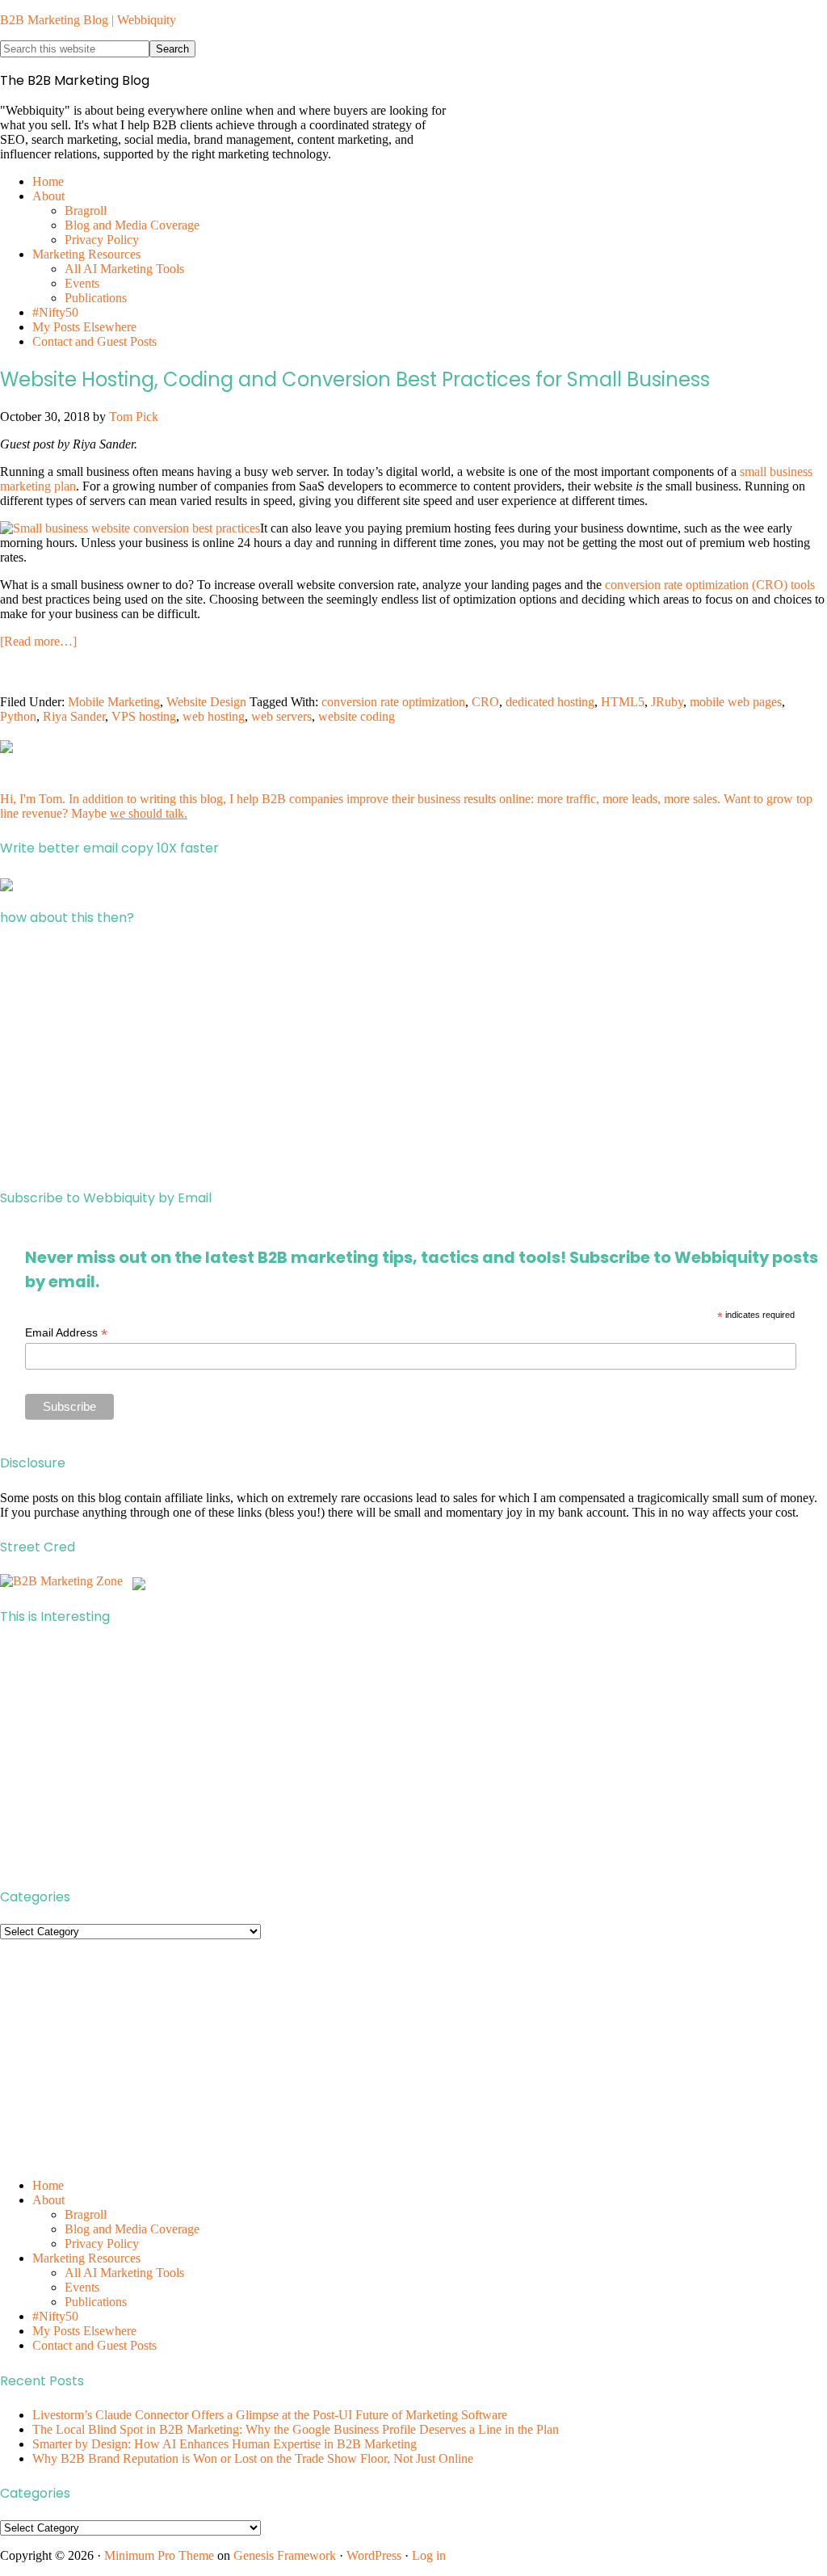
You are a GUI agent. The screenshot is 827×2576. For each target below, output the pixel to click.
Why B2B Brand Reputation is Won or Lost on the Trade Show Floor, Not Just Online (253, 2458)
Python (18, 716)
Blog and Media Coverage (132, 2229)
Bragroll (86, 2214)
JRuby (667, 702)
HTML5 (623, 702)
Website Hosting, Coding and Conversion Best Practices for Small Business (355, 379)
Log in (429, 2555)
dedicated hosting (550, 702)
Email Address (66, 1333)
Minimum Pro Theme (159, 2555)
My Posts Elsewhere (84, 2331)
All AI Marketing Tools (124, 2273)
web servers (281, 716)
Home (48, 2185)
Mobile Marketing (114, 702)
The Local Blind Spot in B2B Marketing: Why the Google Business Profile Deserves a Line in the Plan (296, 2429)
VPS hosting (144, 716)
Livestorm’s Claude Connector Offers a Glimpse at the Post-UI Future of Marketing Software (270, 2415)
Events (82, 2287)
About (48, 2200)
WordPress (374, 2555)
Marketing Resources (86, 2258)
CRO (485, 702)
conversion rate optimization (393, 702)
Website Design (206, 702)
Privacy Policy (102, 2243)
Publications (96, 2302)
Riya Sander (74, 716)
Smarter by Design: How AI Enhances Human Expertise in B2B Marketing (225, 2444)
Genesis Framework (285, 2555)
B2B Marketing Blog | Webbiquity (88, 20)
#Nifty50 (55, 2316)
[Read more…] (38, 641)
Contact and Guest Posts (94, 2345)
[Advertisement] (413, 1058)
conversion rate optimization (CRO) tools (710, 585)
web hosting (214, 716)
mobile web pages (736, 702)
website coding (357, 716)
